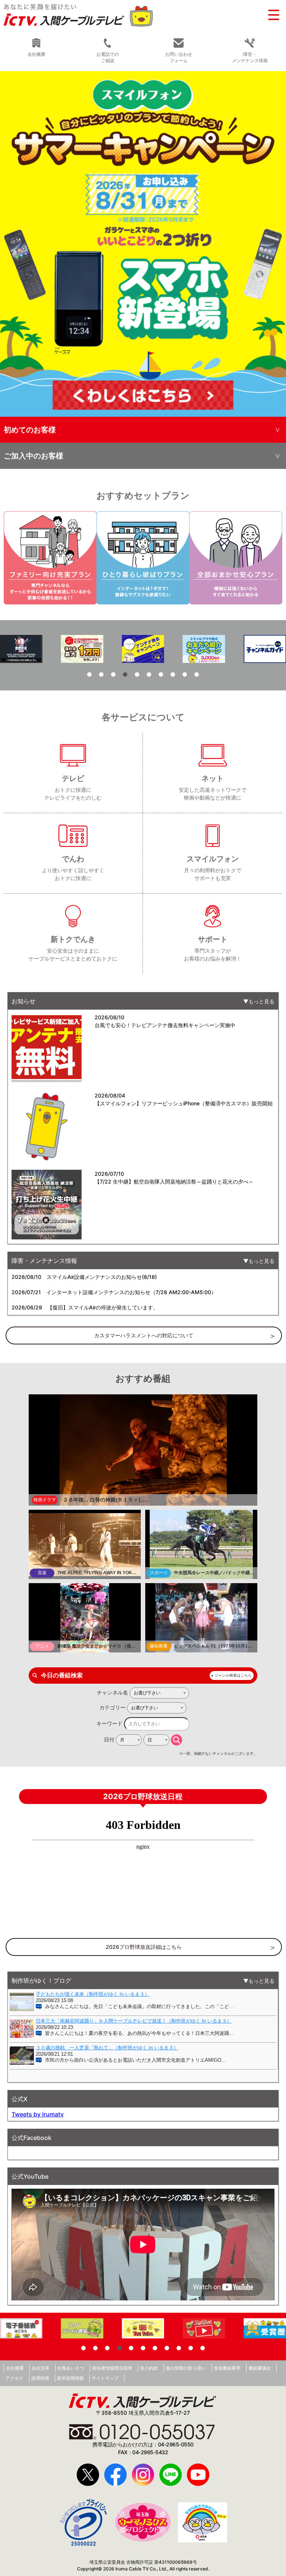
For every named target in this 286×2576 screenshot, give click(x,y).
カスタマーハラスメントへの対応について (144, 1335)
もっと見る (261, 1001)
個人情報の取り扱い (186, 2368)
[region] (143, 244)
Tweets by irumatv (38, 2114)
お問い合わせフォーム (179, 57)
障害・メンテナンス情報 (250, 57)
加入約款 (149, 2368)
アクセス (15, 2378)
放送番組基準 (227, 2368)
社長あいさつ (71, 2368)
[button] (143, 244)
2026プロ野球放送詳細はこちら (144, 1947)
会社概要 (15, 2368)
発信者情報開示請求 (112, 2368)
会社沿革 (41, 2368)
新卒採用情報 (70, 2378)
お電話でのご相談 (108, 57)
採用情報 (40, 2378)
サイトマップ (105, 2378)
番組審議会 (260, 2368)
